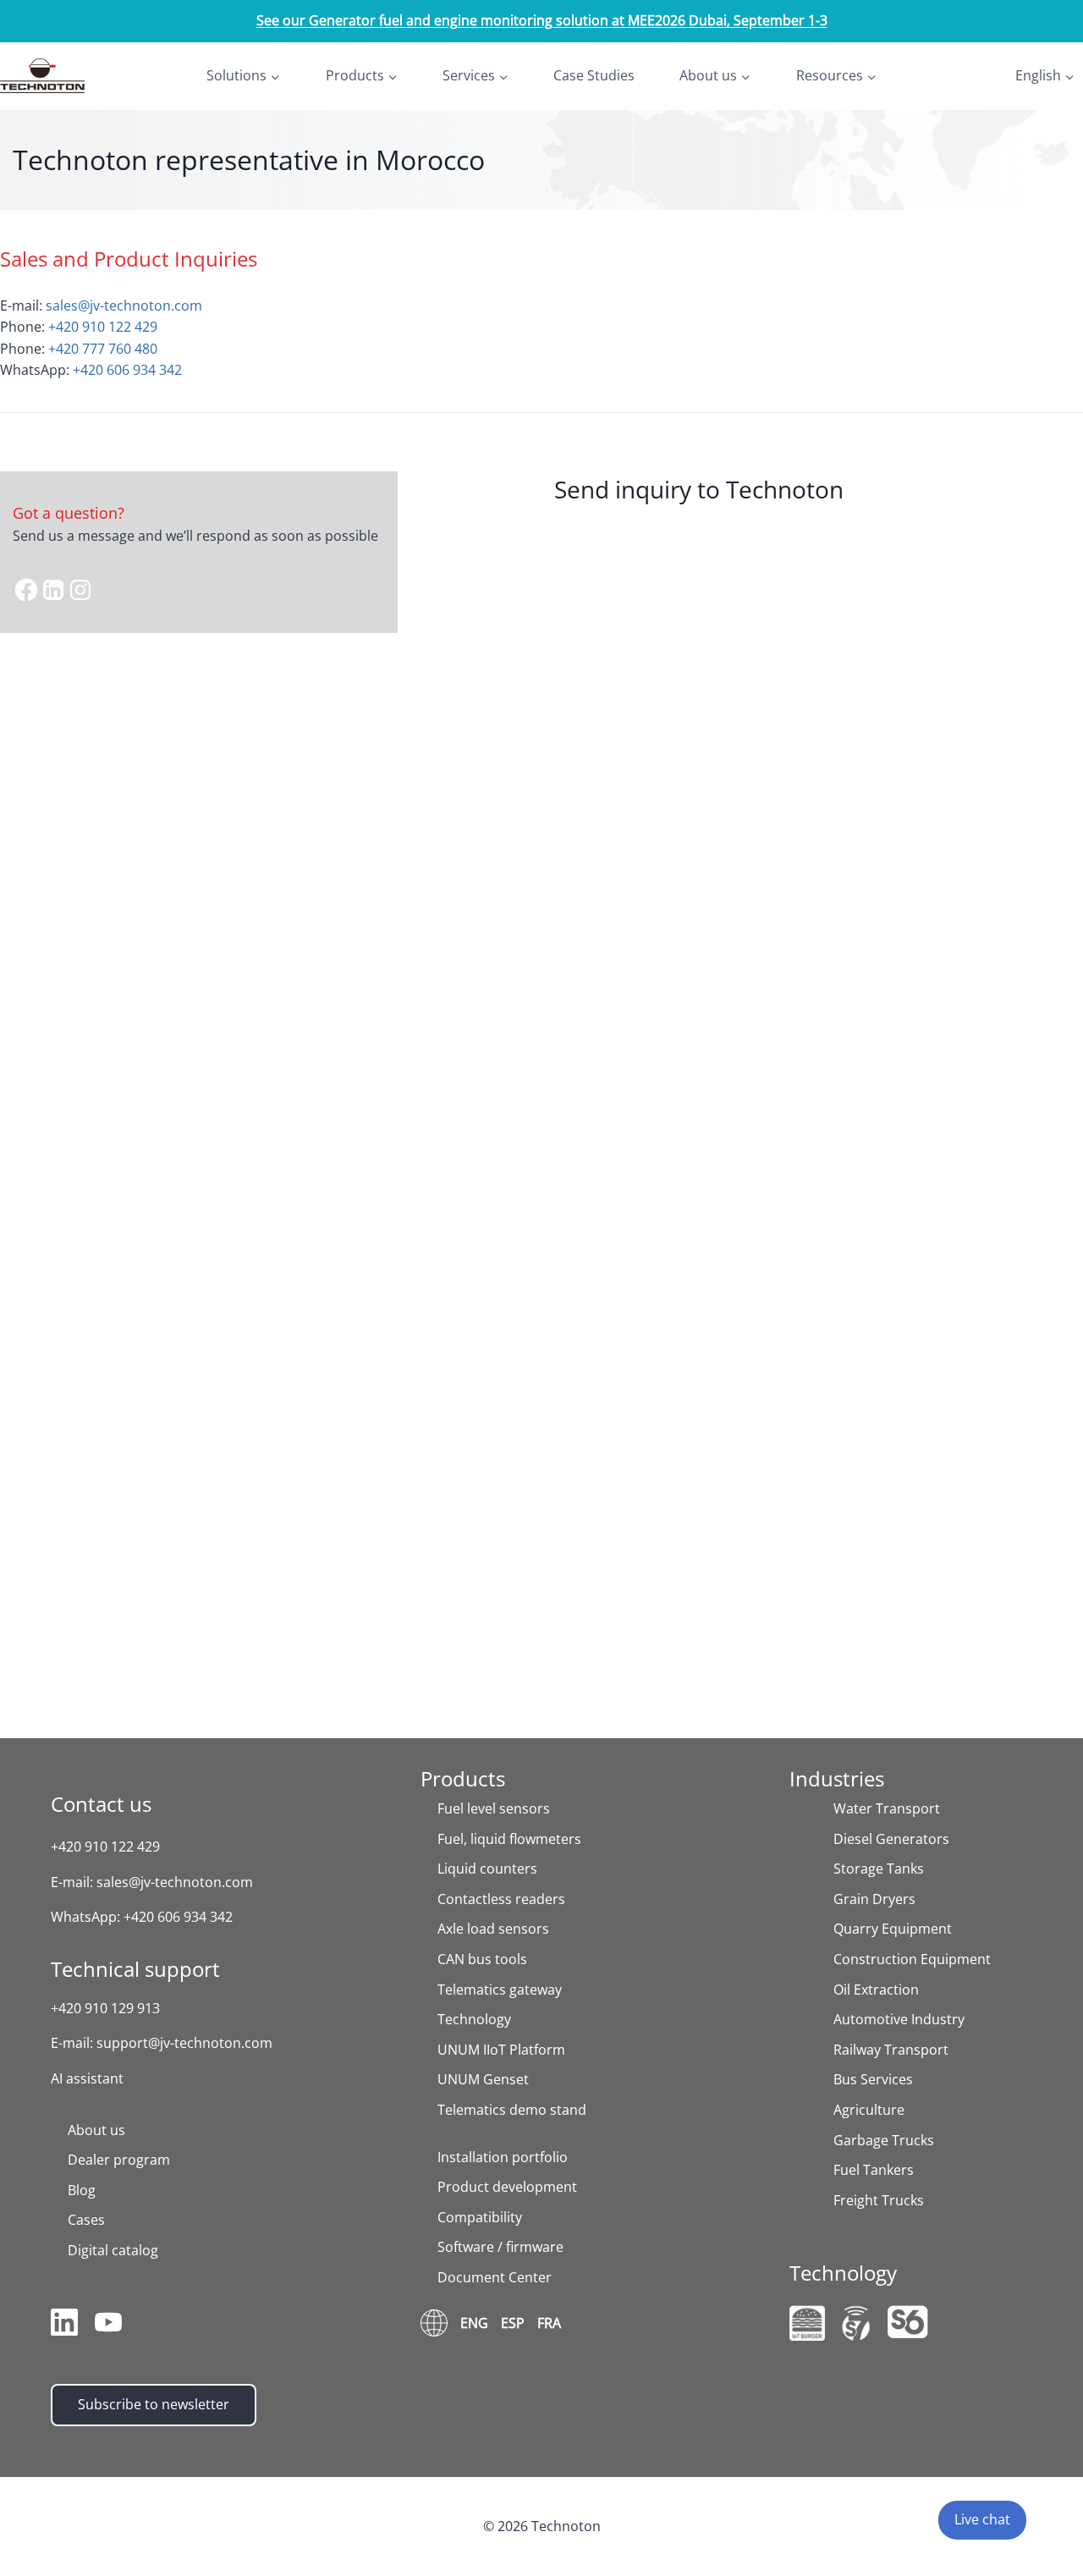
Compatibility (480, 2217)
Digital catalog (113, 2250)
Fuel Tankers (874, 2170)
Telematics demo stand (512, 2110)
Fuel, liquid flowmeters (509, 1839)
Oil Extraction (876, 1990)
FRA (549, 2323)
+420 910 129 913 (105, 2008)
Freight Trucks (879, 2200)
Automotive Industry (899, 2019)
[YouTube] (108, 2326)
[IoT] (807, 2323)
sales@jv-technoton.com (124, 305)
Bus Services (873, 2079)
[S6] (908, 2322)
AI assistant (87, 2078)
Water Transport (887, 1808)
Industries (837, 1778)
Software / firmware (500, 2247)
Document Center (495, 2277)
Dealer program (119, 2160)
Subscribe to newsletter (154, 2404)
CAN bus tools (482, 1959)
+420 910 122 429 (103, 327)
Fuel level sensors (494, 1808)
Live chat (982, 2519)
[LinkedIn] (64, 2326)
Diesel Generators (891, 1839)
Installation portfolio (503, 2157)
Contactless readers (501, 1899)
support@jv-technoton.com (184, 2043)
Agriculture (869, 2110)
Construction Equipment (912, 1959)
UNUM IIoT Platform (501, 2050)
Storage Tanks (879, 1869)
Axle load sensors (493, 1929)
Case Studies (594, 75)
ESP (513, 2323)
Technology (474, 2019)
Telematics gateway (500, 1990)
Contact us (101, 1804)
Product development (507, 2187)
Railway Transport (891, 2050)
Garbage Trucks (884, 2140)
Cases (86, 2220)
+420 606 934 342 (127, 370)
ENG (474, 2323)
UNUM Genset (483, 2079)
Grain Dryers (874, 1899)
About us (96, 2130)
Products (463, 1778)
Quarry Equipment (893, 1929)
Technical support (135, 1969)
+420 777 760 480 (103, 349)
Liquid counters (487, 1869)
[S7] (856, 2323)
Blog (82, 2190)
